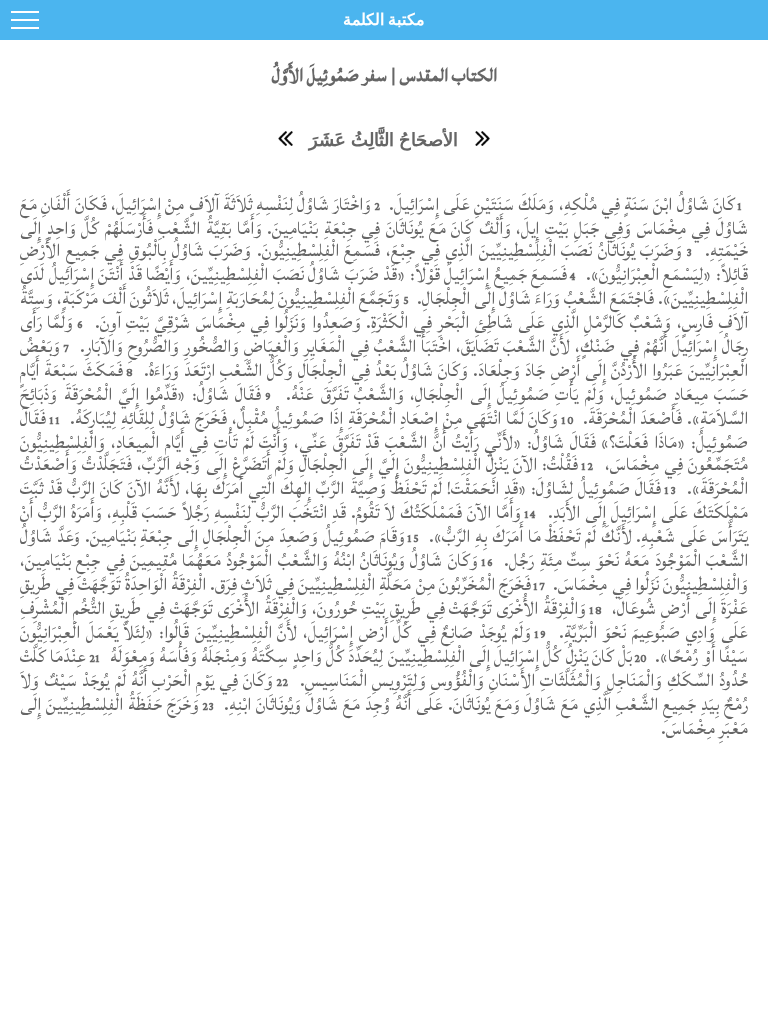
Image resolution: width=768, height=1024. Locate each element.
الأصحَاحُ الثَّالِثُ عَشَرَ (383, 140)
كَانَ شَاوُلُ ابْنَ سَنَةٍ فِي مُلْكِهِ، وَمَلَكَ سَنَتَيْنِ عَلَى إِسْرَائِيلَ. (559, 204)
